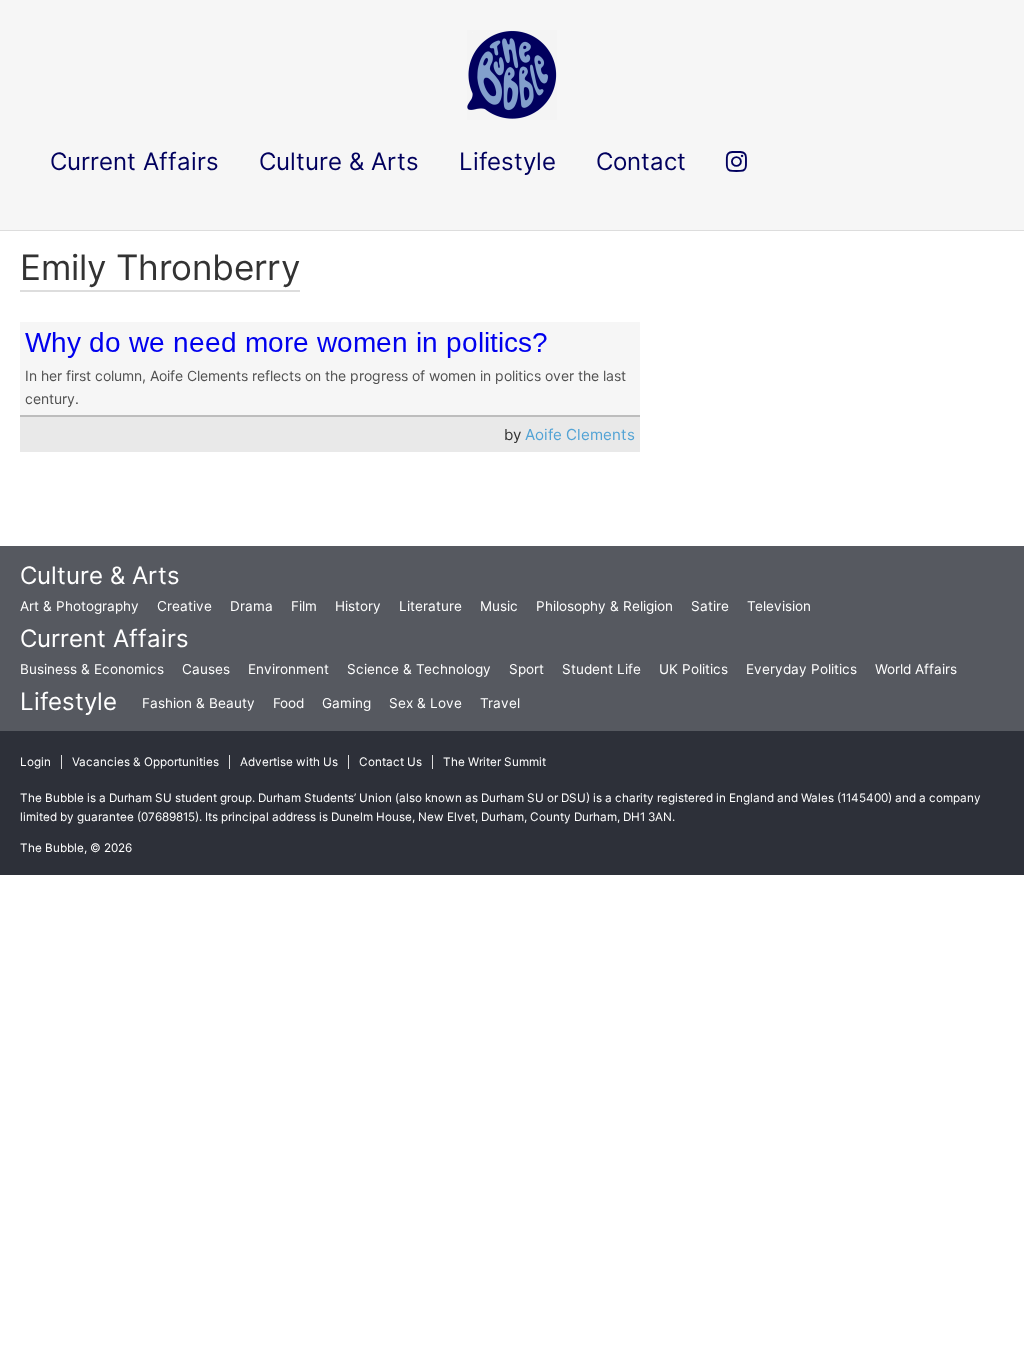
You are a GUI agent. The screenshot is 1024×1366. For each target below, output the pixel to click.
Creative (184, 606)
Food (288, 703)
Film (304, 606)
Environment (288, 669)
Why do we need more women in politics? (286, 342)
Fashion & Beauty (198, 703)
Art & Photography (79, 606)
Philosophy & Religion (604, 606)
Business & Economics (92, 669)
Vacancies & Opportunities (145, 762)
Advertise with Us (289, 762)
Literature (430, 606)
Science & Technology (419, 669)
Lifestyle (68, 701)
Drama (251, 606)
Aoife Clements (580, 434)
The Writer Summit (494, 762)
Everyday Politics (801, 669)
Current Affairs (104, 638)
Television (779, 606)
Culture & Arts (100, 575)
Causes (206, 669)
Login (35, 762)
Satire (710, 606)
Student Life (601, 669)
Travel (500, 703)
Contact (641, 161)
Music (499, 606)
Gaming (346, 703)
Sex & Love (425, 703)
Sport (526, 669)
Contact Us (390, 762)
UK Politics (693, 669)
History (358, 606)
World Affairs (916, 669)
